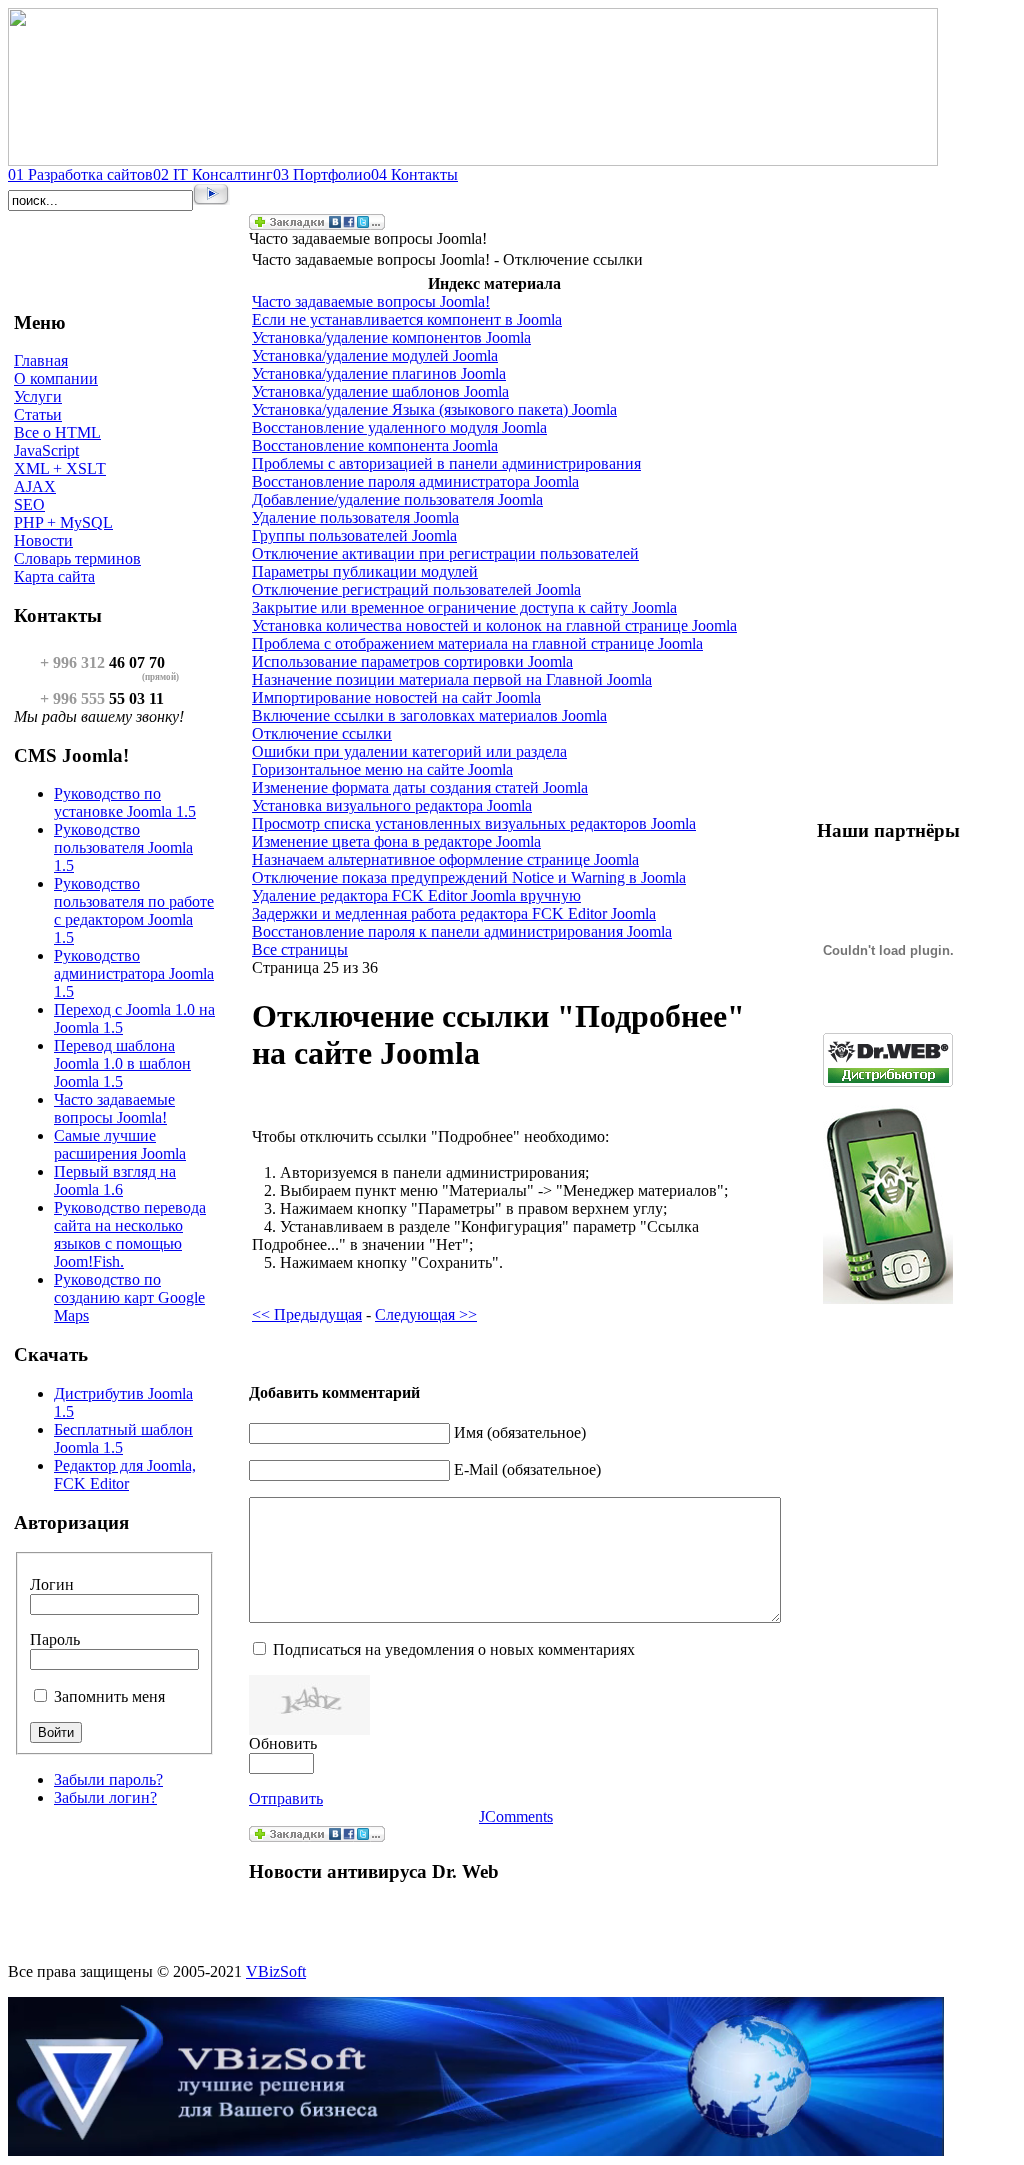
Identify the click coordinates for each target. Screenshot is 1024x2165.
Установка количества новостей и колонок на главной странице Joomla (494, 625)
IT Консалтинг (213, 174)
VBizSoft (276, 1971)
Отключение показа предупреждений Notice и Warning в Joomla (469, 877)
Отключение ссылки (322, 733)
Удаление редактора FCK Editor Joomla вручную (416, 895)
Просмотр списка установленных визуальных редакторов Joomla (474, 823)
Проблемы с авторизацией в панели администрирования (446, 463)
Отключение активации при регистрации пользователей (445, 553)
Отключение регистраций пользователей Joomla (416, 589)
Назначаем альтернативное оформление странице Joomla (445, 859)
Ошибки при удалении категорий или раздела (409, 751)
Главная (41, 360)
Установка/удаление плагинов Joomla (379, 373)
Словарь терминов (77, 558)
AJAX (35, 486)
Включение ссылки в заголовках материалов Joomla (429, 715)
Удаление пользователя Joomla (355, 517)
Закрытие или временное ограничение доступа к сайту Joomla (464, 607)
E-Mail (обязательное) (527, 1469)
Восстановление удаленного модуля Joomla (399, 427)
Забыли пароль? (108, 1779)
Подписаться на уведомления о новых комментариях (454, 1649)
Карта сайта (54, 576)
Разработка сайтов (80, 174)
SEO (29, 504)
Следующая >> (426, 1314)
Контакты (414, 174)
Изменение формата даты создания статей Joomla (420, 787)
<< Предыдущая (307, 1314)
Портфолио (322, 174)
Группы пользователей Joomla (354, 535)
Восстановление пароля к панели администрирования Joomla (462, 931)
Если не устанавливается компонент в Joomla (407, 319)
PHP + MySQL (63, 522)
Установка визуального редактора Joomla (392, 805)
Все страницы (300, 949)
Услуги (38, 396)
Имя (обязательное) (520, 1432)
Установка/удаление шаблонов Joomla (380, 391)
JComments (516, 1816)
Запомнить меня (109, 1696)
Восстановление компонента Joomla (375, 445)
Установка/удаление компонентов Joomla (391, 337)
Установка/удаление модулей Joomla (375, 355)
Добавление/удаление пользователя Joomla (397, 499)
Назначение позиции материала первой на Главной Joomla (452, 679)
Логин (52, 1584)
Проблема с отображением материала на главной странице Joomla (477, 643)
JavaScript (46, 450)
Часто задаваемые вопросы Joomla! (371, 301)
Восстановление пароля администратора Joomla (415, 481)
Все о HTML (57, 432)
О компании (56, 378)
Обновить (283, 1743)
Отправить (286, 1798)
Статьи (38, 414)
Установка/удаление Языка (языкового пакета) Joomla (434, 409)
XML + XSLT (60, 468)
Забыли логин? (105, 1797)
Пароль (55, 1639)
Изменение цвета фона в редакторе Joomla (396, 841)
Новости (43, 540)
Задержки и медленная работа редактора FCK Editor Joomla (454, 913)
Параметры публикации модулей (365, 571)
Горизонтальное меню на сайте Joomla (382, 769)
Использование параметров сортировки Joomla (412, 661)
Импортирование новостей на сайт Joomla (396, 697)
